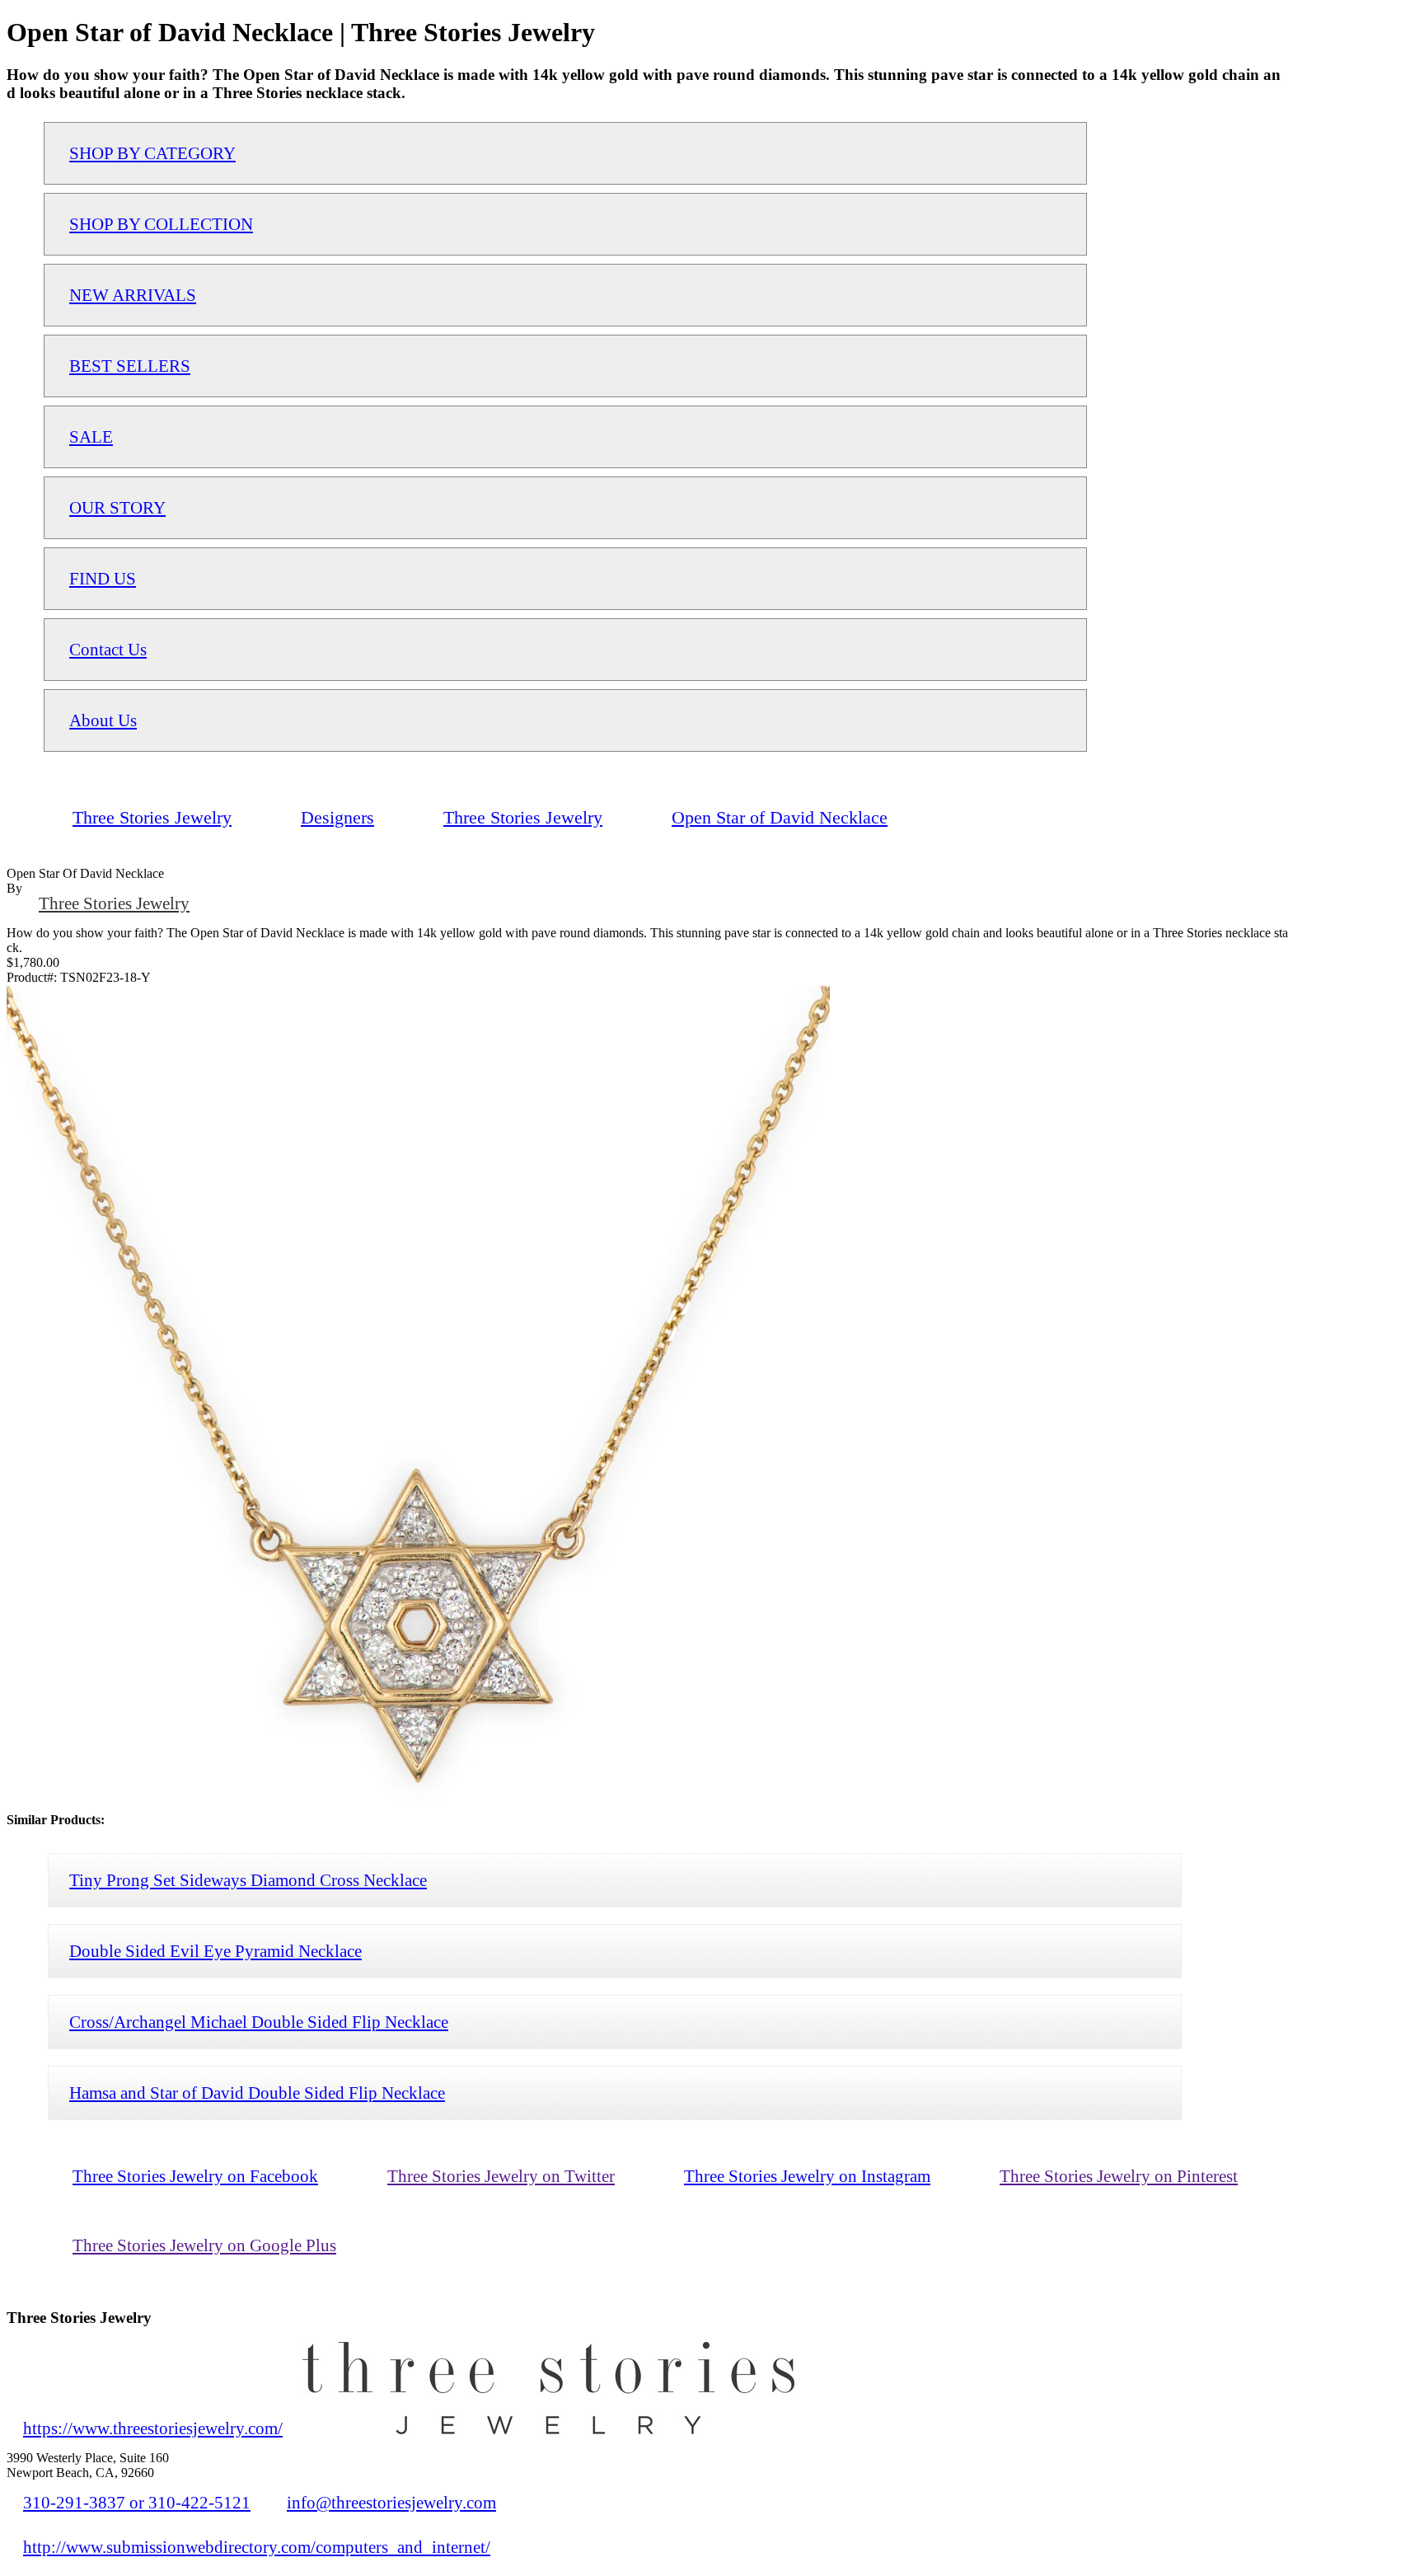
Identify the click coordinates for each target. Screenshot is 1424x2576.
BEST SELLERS (130, 366)
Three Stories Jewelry (114, 903)
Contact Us (108, 649)
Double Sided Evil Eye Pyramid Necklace (215, 1951)
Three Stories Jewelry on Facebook (195, 2176)
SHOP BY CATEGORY (152, 153)
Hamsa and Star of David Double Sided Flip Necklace (257, 2093)
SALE (91, 436)
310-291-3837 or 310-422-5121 (137, 2502)
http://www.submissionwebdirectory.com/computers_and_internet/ (257, 2547)
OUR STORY (117, 507)
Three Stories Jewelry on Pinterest (1119, 2176)
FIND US (103, 578)
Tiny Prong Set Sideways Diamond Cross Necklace (248, 1880)
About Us (103, 720)
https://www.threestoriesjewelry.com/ (153, 2428)
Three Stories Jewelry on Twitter (501, 2176)
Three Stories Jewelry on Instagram (807, 2176)
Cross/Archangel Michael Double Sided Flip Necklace (259, 2022)
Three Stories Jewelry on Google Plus (204, 2245)
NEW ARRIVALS (133, 295)
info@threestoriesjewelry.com (391, 2502)
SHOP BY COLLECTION (161, 224)
